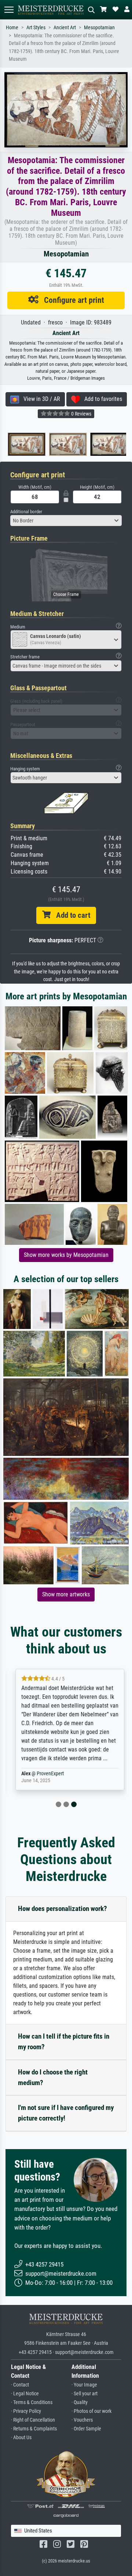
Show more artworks (66, 1594)
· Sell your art (85, 2394)
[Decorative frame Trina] (108, 444)
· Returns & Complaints (34, 2429)
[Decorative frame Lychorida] (25, 444)
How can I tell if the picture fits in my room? (64, 2042)
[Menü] (9, 10)
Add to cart (70, 915)
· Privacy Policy (26, 2411)
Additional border (26, 512)
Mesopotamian (99, 28)
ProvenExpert (47, 1774)
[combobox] (66, 521)
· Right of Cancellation (33, 2420)
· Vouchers (82, 2420)
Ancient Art (65, 28)
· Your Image (84, 2385)
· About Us (21, 2438)
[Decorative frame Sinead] (66, 444)
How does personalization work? (63, 1909)
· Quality (80, 2402)
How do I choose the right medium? (53, 2077)
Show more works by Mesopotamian (66, 1255)
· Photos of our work (91, 2411)
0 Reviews (81, 414)
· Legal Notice (25, 2394)
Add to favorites (101, 399)
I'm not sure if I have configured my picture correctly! (66, 2113)
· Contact (20, 2385)
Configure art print (71, 300)
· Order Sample (86, 2429)
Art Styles (36, 28)
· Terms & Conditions (32, 2402)
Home (12, 28)
